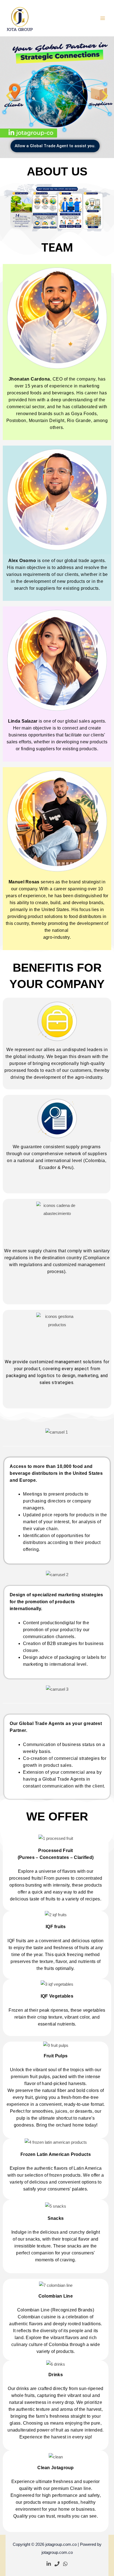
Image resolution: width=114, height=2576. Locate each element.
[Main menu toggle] (103, 18)
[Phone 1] (57, 2564)
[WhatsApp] (65, 2564)
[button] (9, 96)
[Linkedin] (49, 2564)
